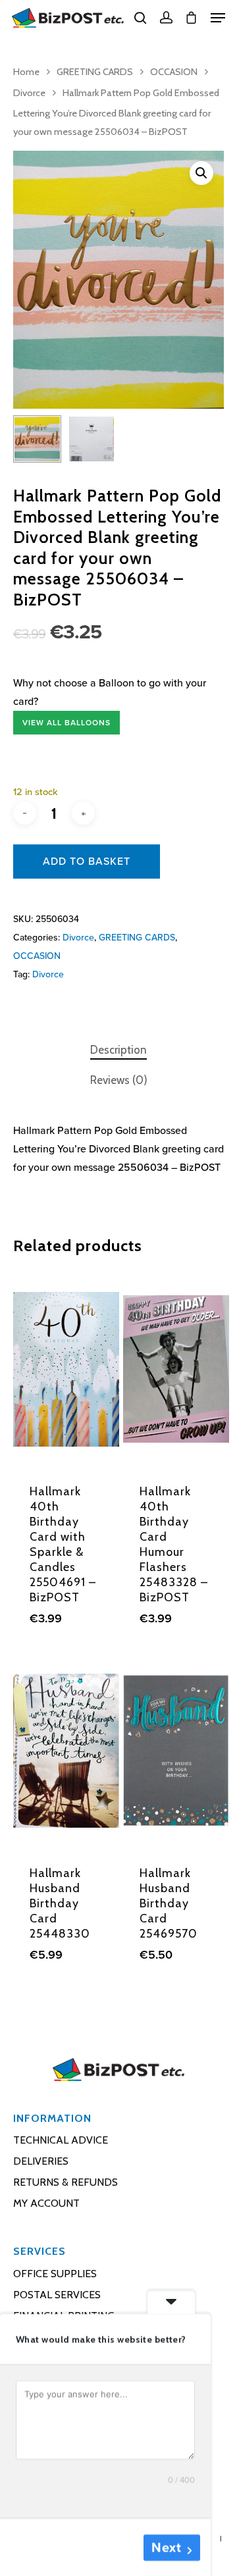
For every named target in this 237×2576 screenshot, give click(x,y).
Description (118, 1050)
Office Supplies (55, 2274)
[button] (201, 173)
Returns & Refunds (66, 2182)
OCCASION (174, 72)
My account (46, 2203)
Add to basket (87, 862)
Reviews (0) (119, 1080)
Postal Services (57, 2295)
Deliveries (41, 2161)
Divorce (29, 93)
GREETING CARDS (95, 72)
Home (26, 72)
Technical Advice (61, 2140)
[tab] (118, 1050)
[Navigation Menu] (218, 18)
